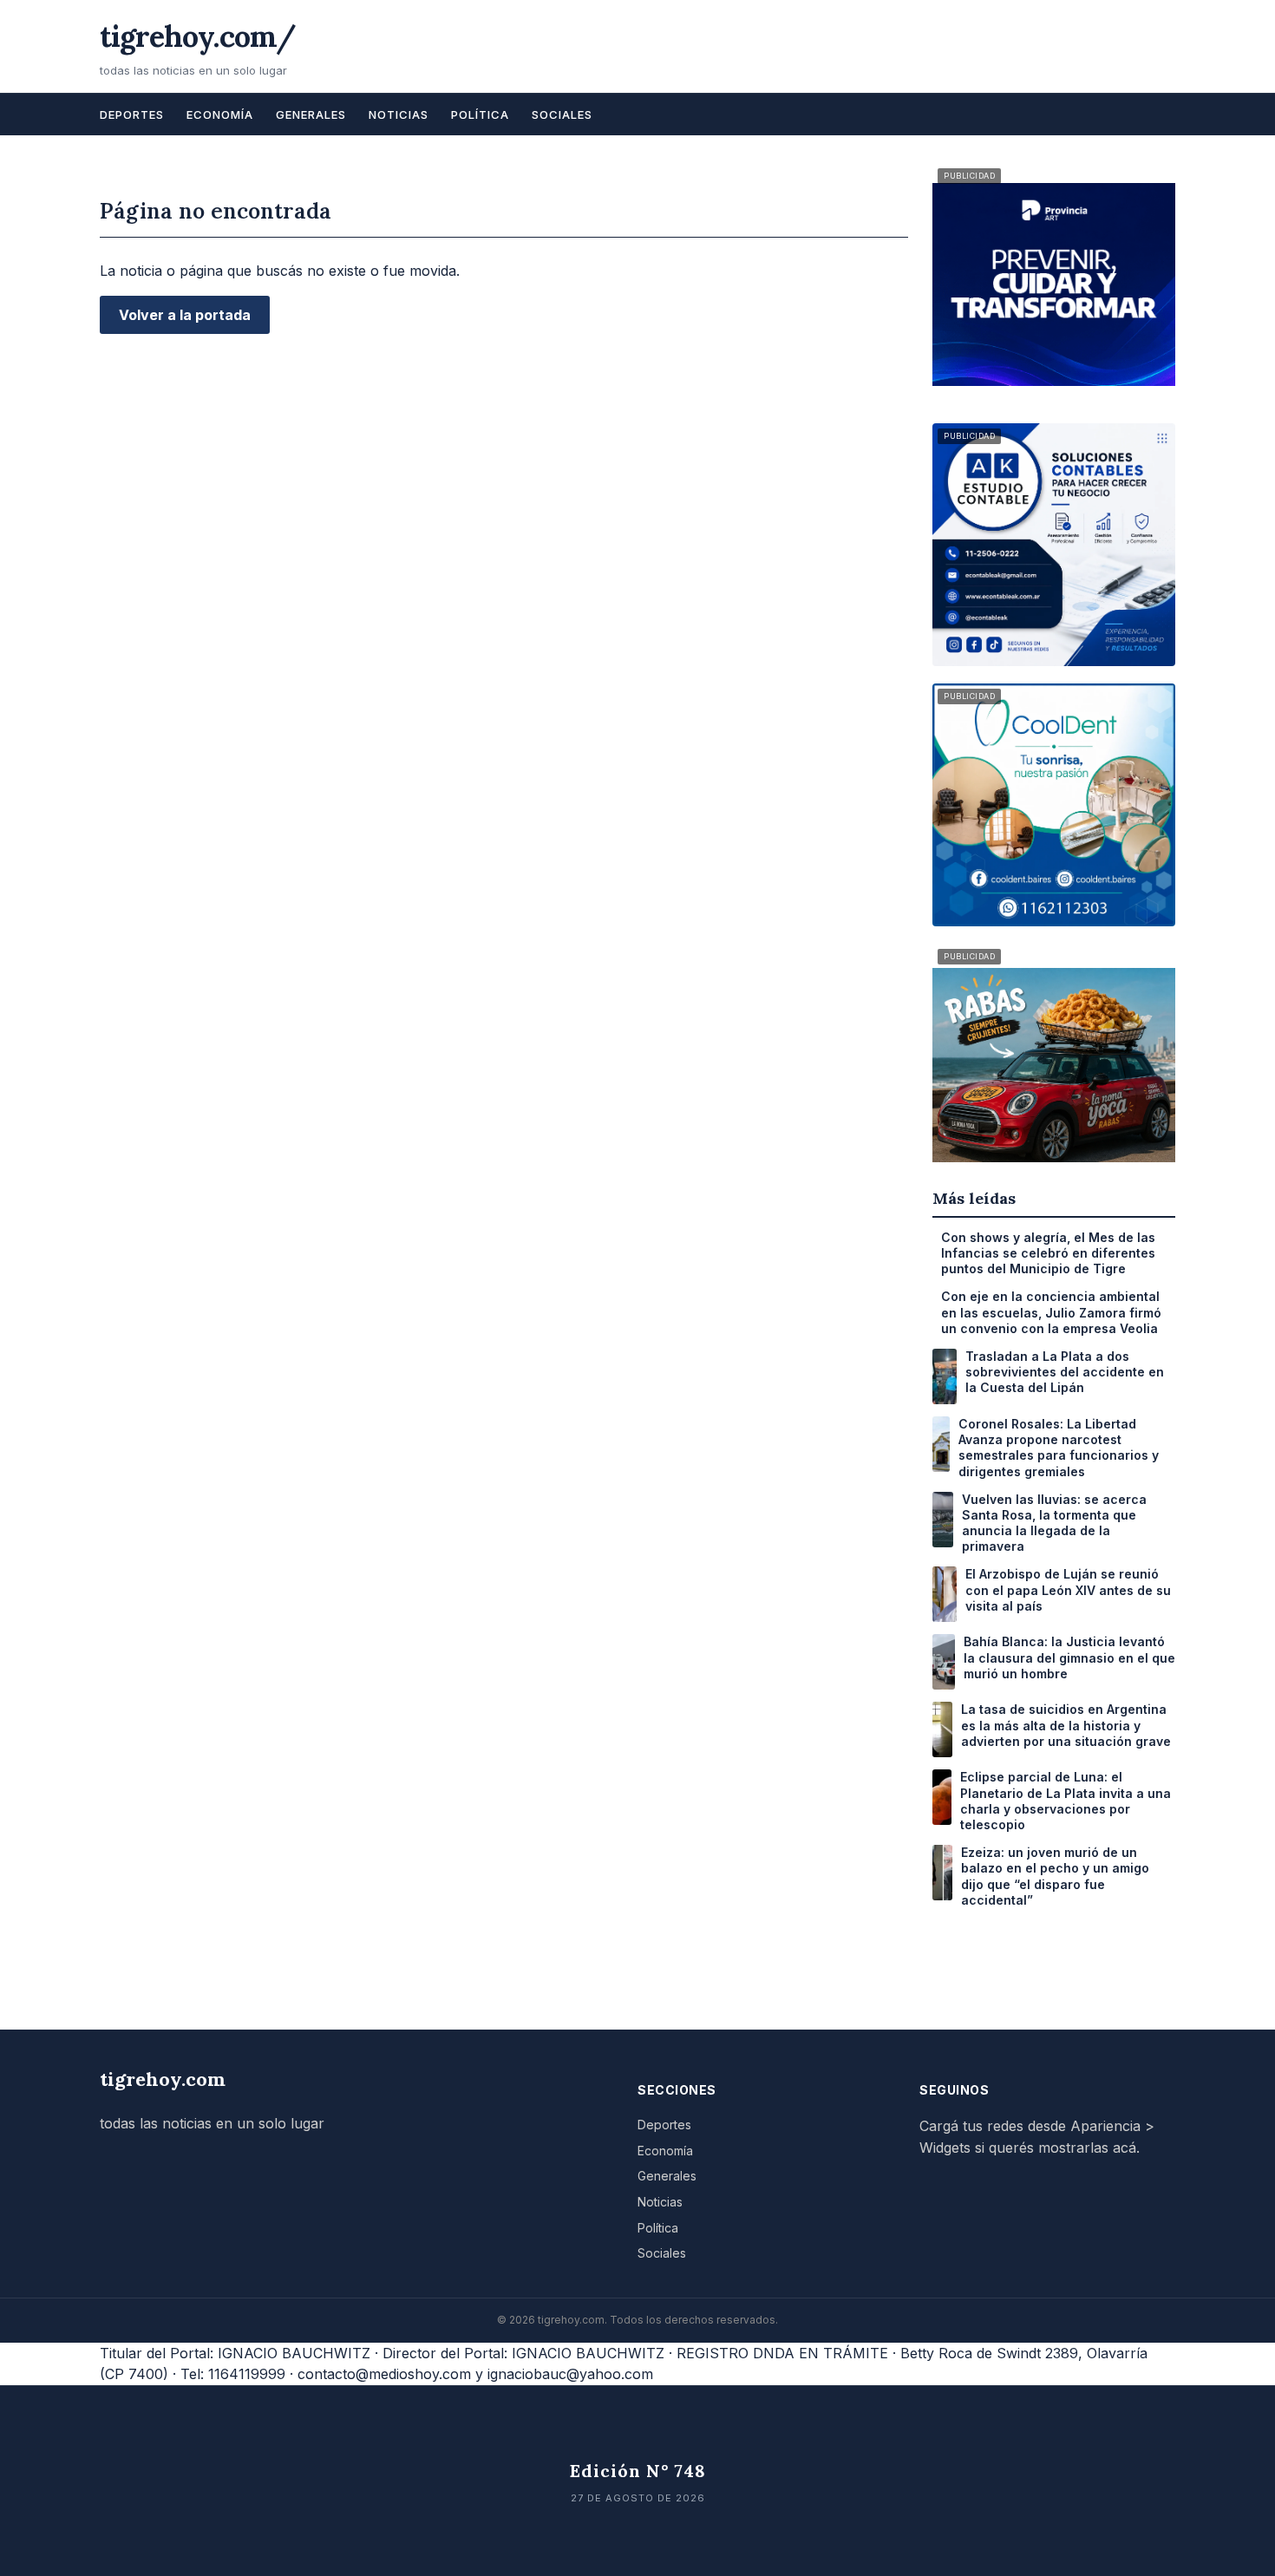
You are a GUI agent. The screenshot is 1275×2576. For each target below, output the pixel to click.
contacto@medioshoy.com (384, 2374)
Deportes (132, 114)
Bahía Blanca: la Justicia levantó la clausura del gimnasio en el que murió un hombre (1069, 1657)
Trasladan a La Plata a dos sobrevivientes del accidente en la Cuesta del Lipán (1065, 1372)
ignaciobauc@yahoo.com (570, 2374)
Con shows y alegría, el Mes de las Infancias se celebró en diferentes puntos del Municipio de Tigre (1048, 1253)
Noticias (399, 114)
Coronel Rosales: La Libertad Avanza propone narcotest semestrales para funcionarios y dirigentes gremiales (1059, 1448)
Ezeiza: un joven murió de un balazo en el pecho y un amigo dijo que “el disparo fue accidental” (1055, 1876)
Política (480, 114)
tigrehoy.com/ (198, 36)
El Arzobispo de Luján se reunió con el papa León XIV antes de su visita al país (1068, 1589)
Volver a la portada (185, 315)
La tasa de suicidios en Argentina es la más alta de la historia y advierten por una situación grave (1066, 1725)
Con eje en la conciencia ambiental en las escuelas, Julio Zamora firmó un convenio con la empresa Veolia (1051, 1312)
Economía (220, 114)
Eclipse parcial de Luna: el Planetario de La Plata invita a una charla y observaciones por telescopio (1066, 1801)
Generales (311, 114)
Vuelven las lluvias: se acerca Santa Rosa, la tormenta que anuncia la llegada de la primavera (1054, 1523)
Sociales (562, 114)
